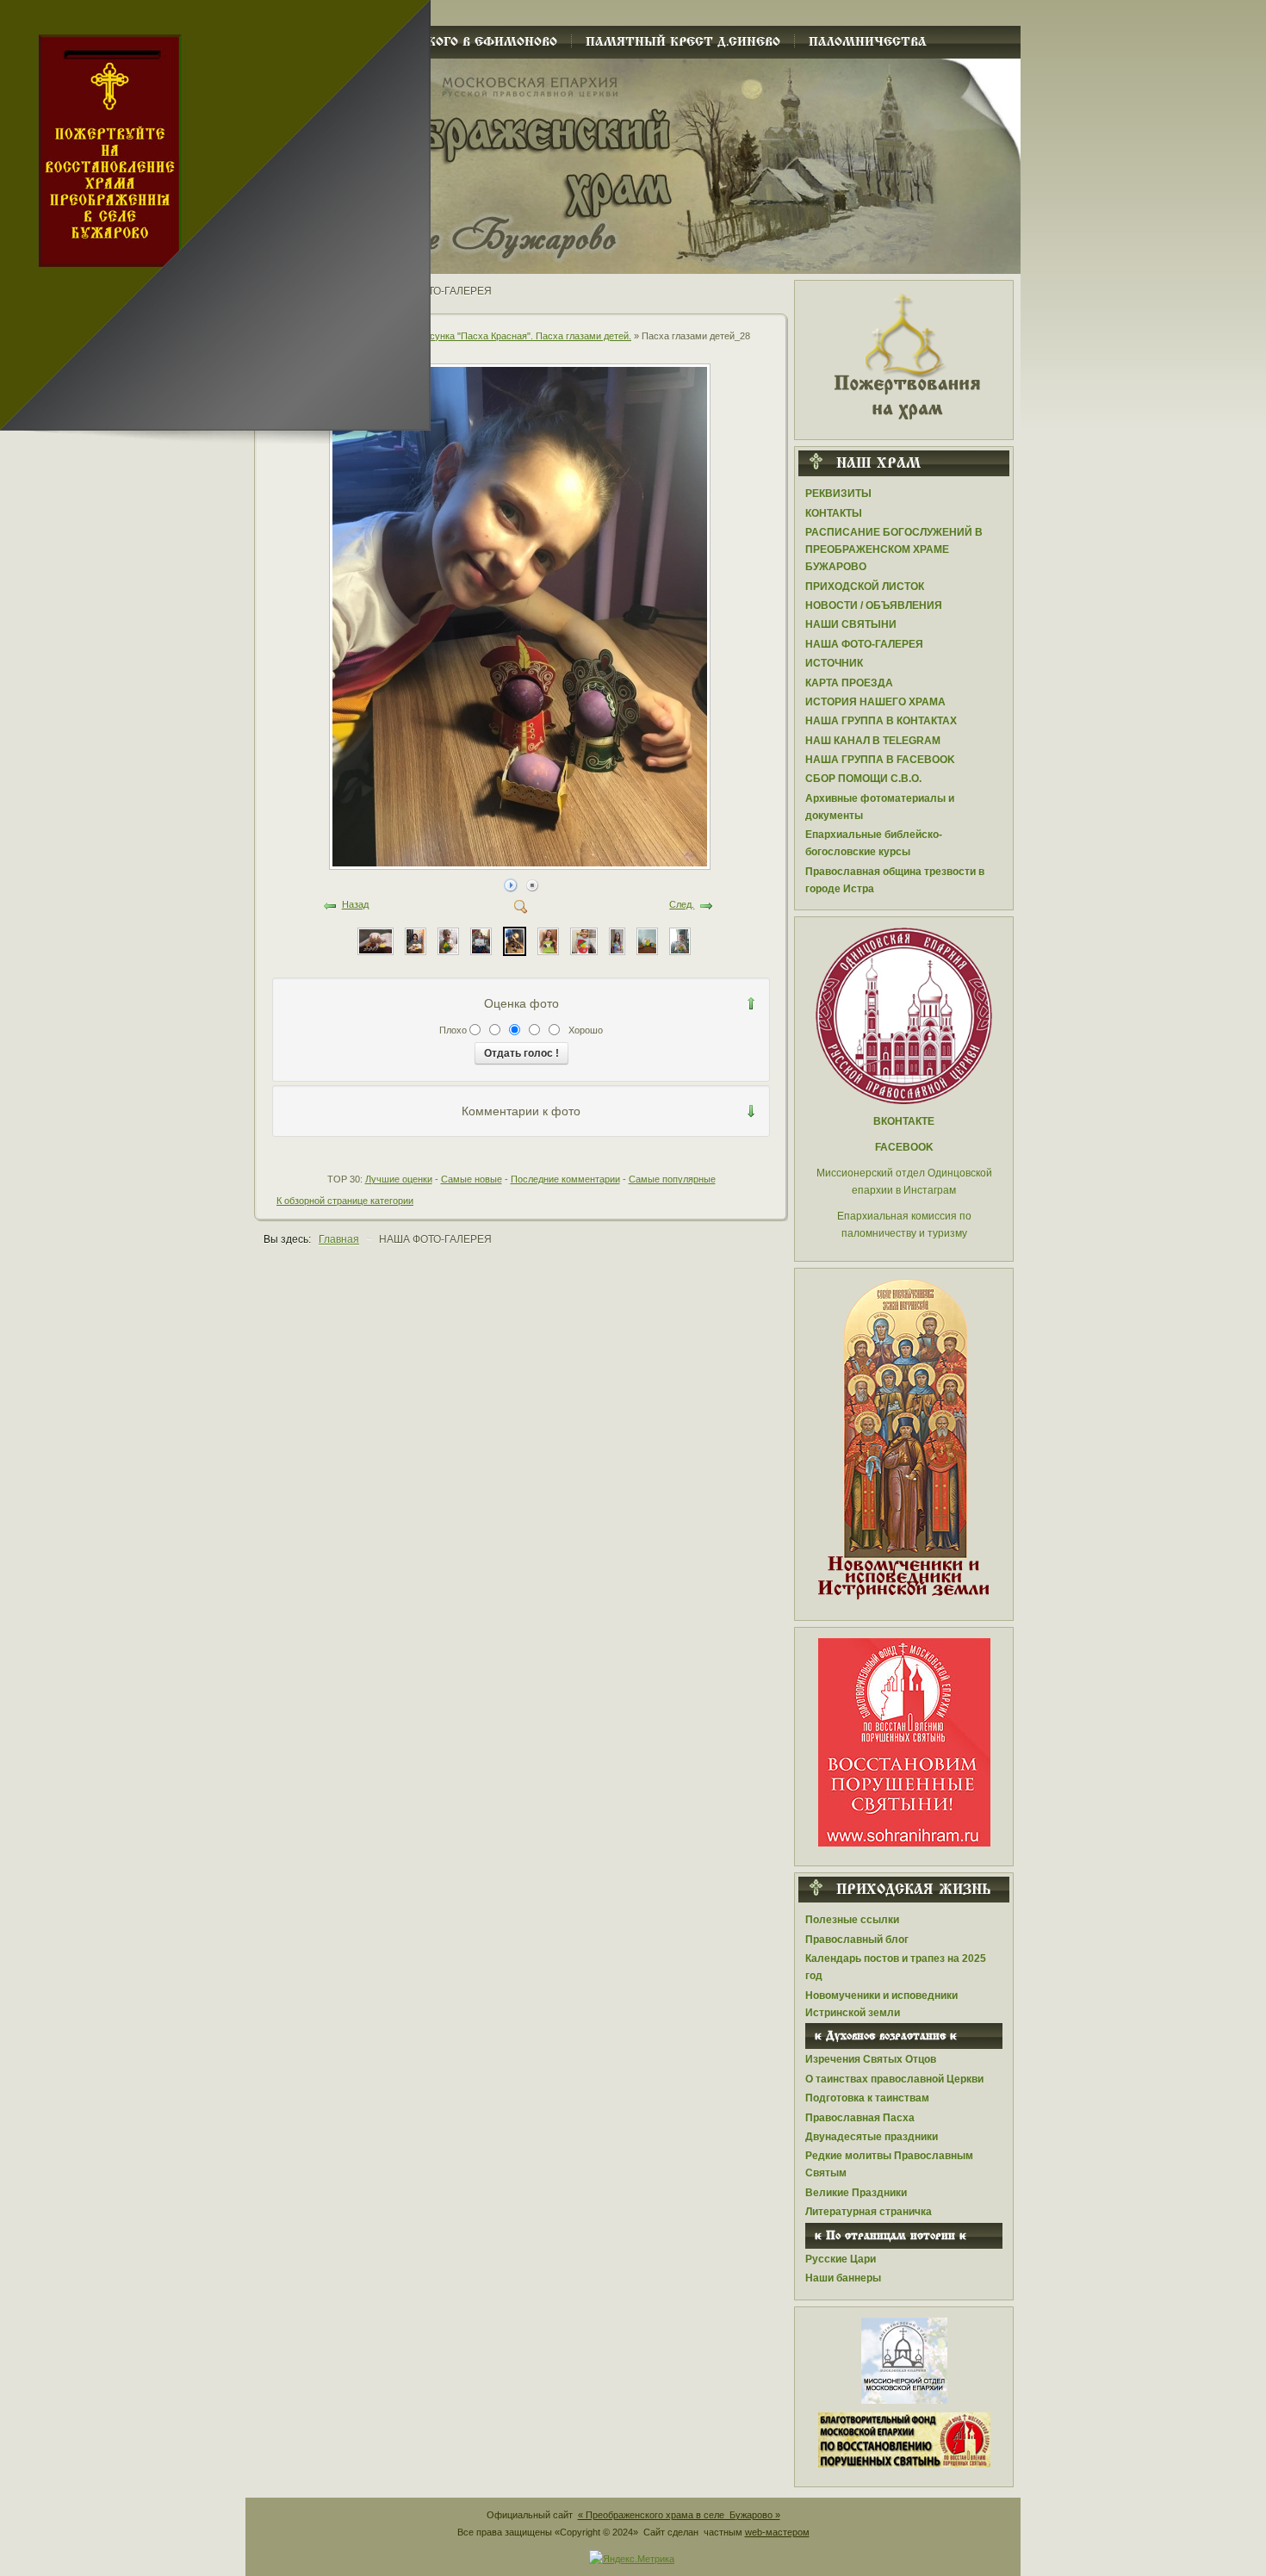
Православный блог (857, 1940)
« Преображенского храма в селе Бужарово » (679, 2515)
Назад (355, 904)
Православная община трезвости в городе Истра (895, 880)
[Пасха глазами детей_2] (375, 940)
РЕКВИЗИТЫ (838, 493)
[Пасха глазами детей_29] (481, 940)
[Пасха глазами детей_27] (548, 940)
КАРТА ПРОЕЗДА (849, 683)
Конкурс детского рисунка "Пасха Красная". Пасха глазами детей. (486, 336)
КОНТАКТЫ (834, 513)
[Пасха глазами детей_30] (448, 940)
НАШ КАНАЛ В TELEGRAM (873, 741)
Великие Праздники (856, 2193)
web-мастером (777, 2532)
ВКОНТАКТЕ (904, 1121)
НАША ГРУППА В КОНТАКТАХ (881, 721)
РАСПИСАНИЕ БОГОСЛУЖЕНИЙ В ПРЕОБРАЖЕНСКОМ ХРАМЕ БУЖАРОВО (894, 549)
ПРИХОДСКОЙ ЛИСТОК (865, 587)
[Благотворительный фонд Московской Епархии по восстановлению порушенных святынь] (904, 1741)
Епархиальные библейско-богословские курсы (874, 843)
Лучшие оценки (399, 1179)
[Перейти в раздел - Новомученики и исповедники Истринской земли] (904, 1440)
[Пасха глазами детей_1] (416, 940)
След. (682, 904)
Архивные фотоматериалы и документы (880, 807)
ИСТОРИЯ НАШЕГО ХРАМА (875, 702)
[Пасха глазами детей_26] (584, 940)
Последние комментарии (565, 1179)
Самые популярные (672, 1179)
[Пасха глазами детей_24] (647, 940)
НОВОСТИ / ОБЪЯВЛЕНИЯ (874, 605)
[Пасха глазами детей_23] (680, 940)
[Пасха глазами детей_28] (521, 864)
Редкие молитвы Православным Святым (889, 2164)
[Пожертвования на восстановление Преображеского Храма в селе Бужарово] (904, 355)
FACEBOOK (904, 1147)
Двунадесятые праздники (872, 2137)
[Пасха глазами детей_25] (617, 940)
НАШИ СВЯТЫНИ (851, 624)
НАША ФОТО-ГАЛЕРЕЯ (864, 644)
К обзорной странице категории (345, 1201)
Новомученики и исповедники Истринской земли (881, 2004)
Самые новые (472, 1179)
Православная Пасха (860, 2118)
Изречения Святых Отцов (871, 2059)
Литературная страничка (869, 2212)
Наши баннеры (843, 2278)
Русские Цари (841, 2259)
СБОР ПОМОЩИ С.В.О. (863, 779)
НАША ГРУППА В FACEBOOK (880, 760)
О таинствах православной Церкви (894, 2079)
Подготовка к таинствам (867, 2098)
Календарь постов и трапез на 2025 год (896, 1967)
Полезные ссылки (852, 1920)
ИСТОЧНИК (834, 663)
